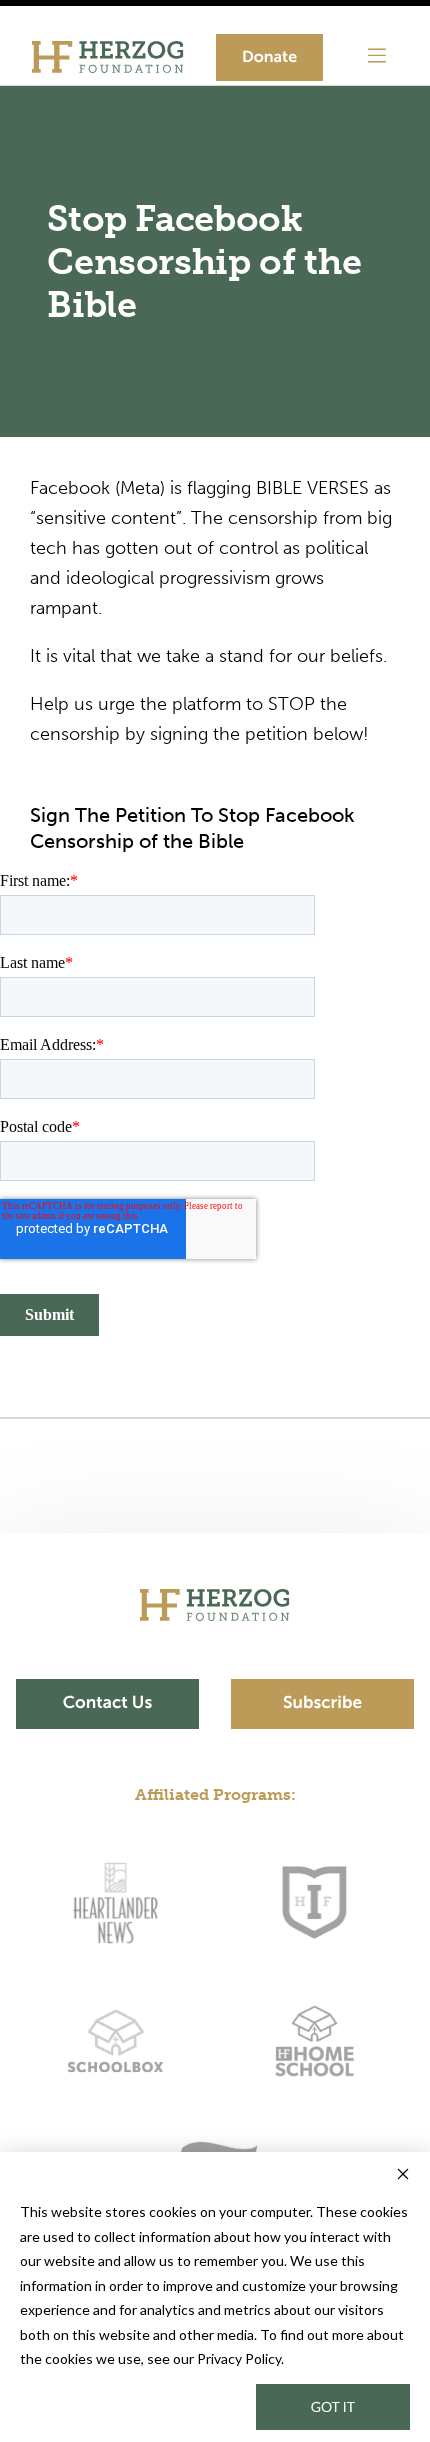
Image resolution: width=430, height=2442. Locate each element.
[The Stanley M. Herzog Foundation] (100, 57)
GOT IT (333, 2406)
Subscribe (322, 1703)
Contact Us (107, 1703)
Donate (269, 57)
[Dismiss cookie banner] (403, 2176)
